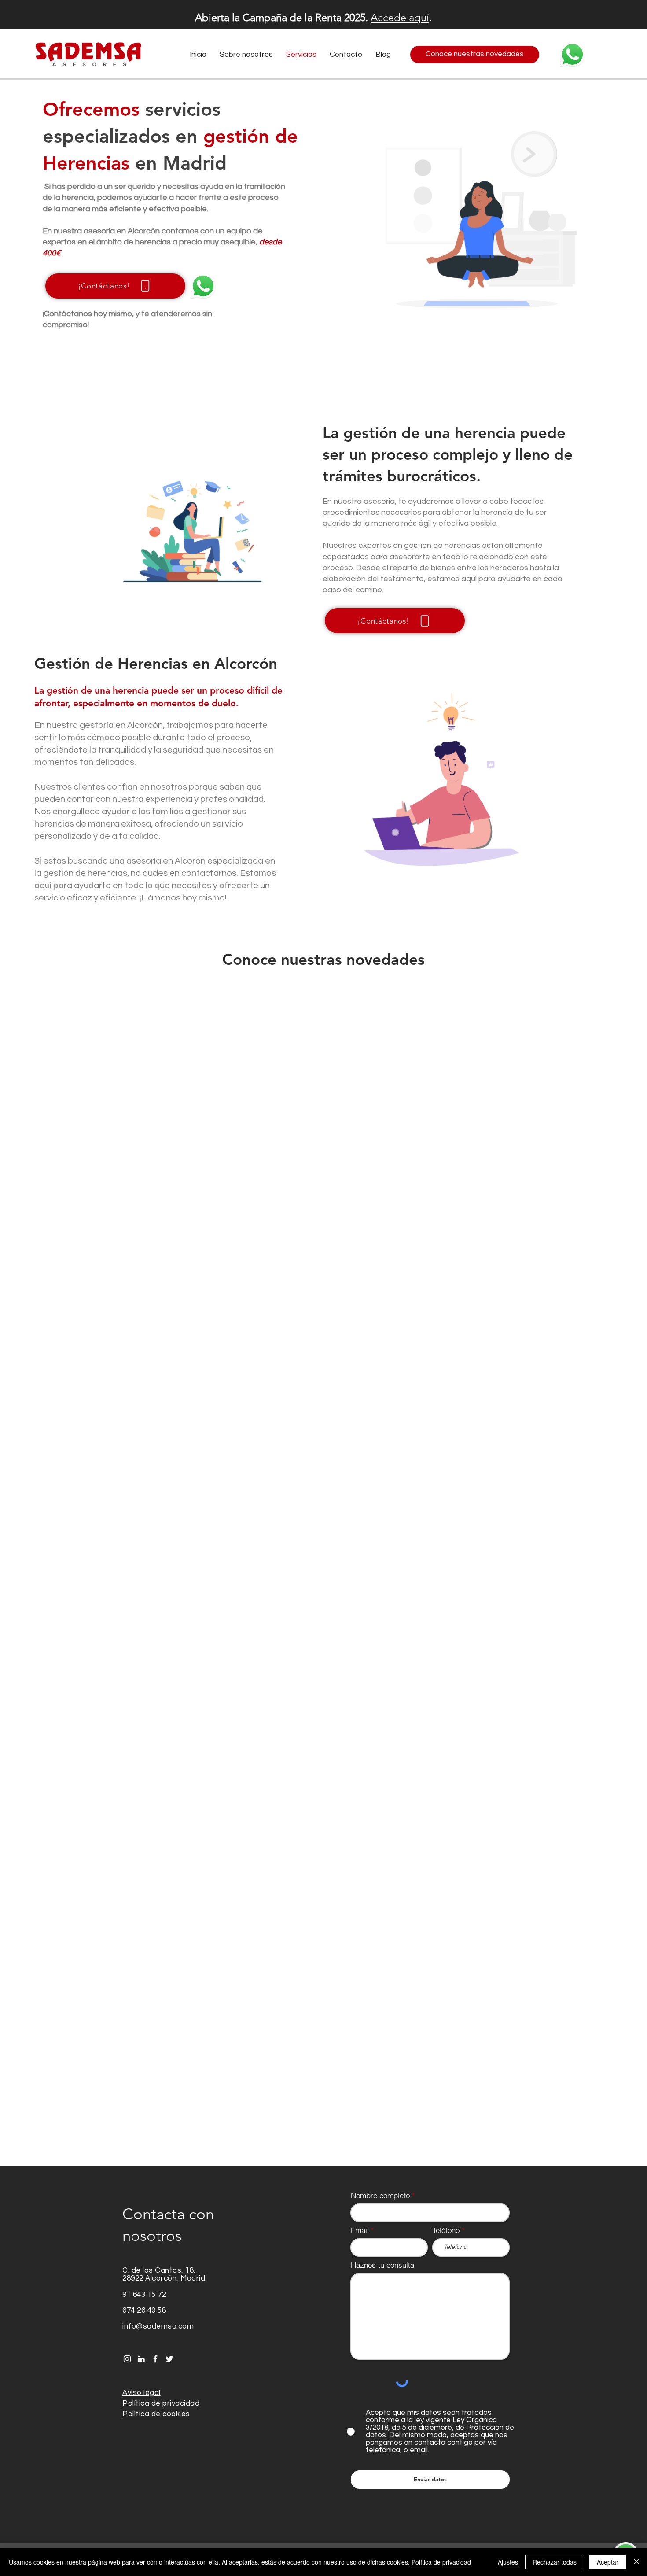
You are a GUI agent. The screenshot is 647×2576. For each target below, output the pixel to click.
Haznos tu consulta (382, 1334)
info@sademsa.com (158, 1395)
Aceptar (608, 2562)
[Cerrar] (636, 2562)
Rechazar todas (555, 2562)
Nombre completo (380, 1264)
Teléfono (446, 1299)
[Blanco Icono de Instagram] (127, 1428)
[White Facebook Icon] (155, 1428)
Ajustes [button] (508, 2562)
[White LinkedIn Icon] (141, 1428)
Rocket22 (254, 1632)
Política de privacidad (441, 2562)
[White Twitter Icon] (169, 1428)
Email (360, 1299)
